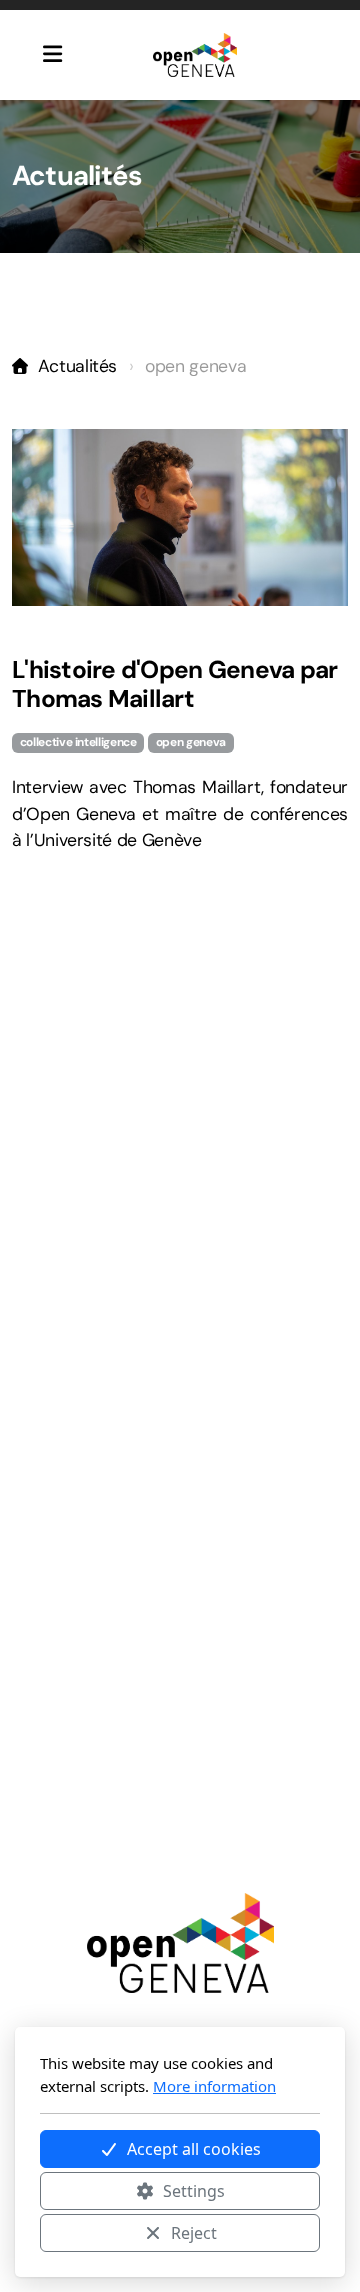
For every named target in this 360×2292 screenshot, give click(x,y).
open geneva (191, 742)
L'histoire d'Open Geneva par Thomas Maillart (174, 684)
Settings (194, 2191)
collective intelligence (78, 742)
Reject (194, 2233)
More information (214, 2086)
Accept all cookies (194, 2149)
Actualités (77, 366)
